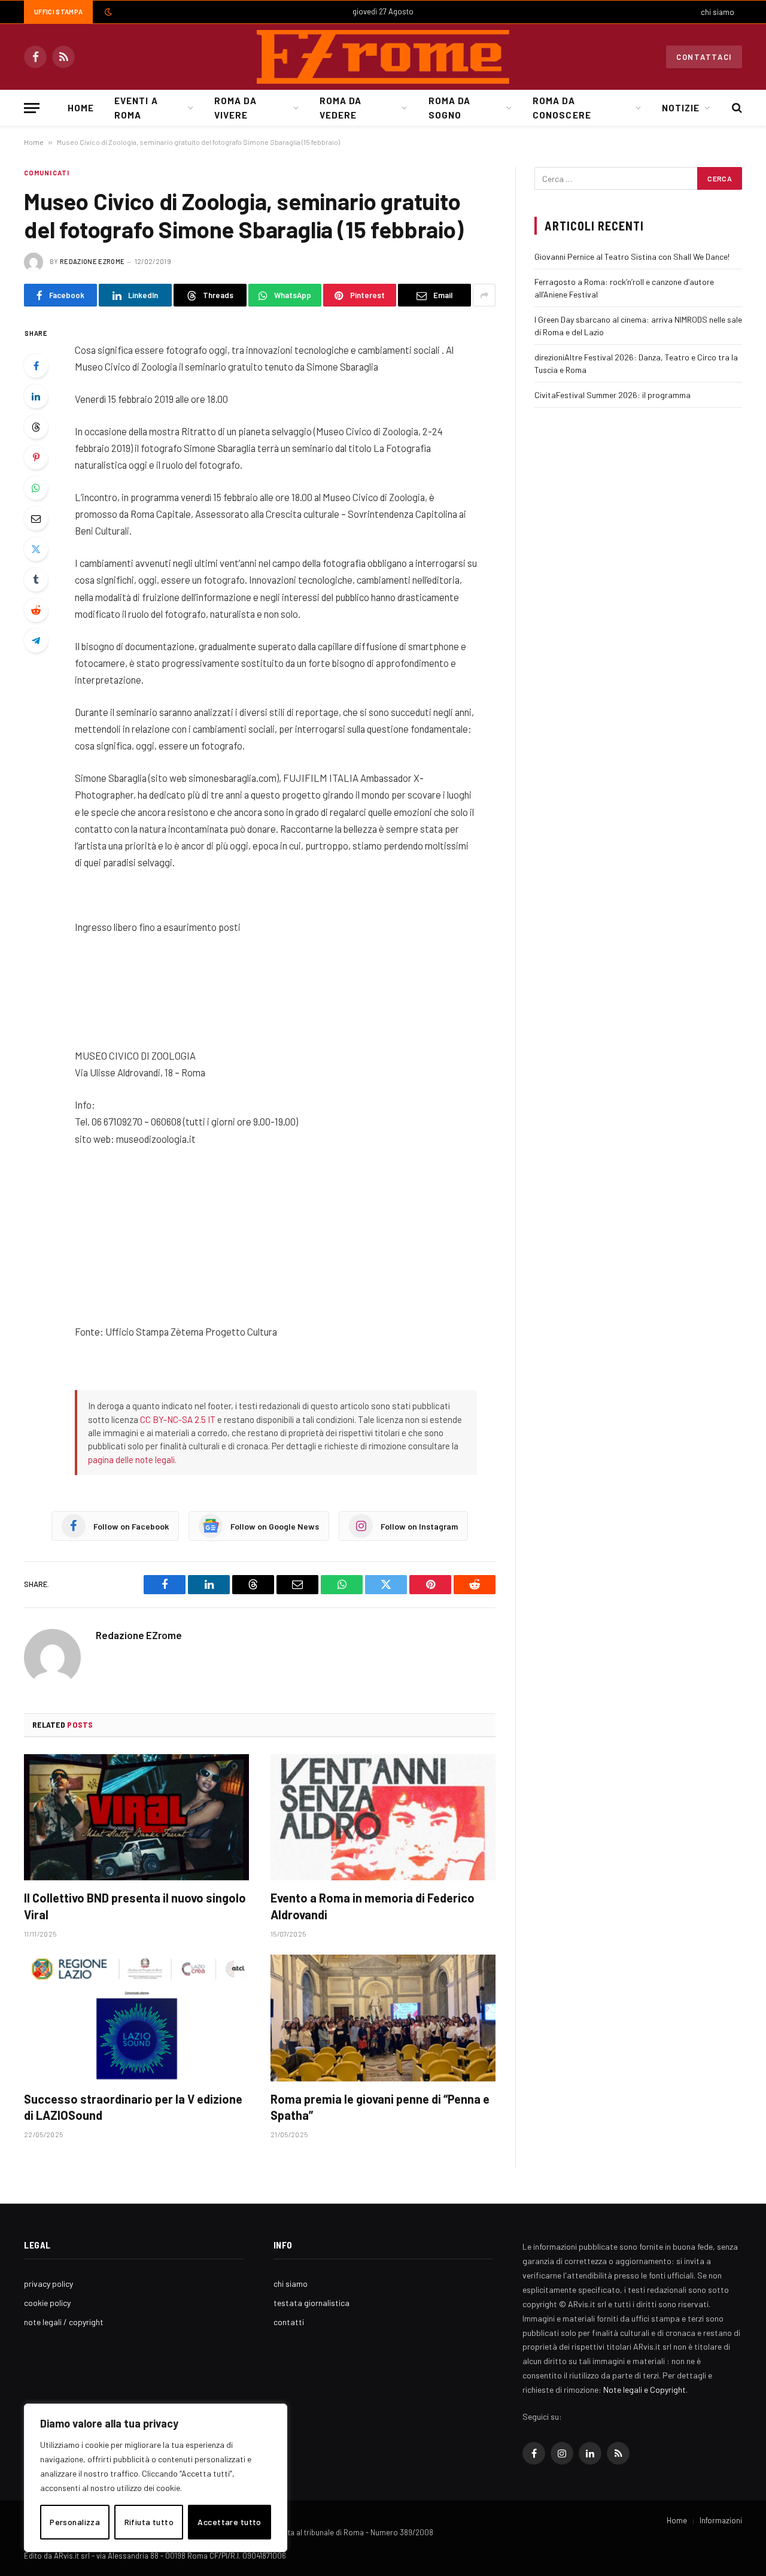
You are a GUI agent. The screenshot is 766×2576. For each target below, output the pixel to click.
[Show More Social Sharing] (484, 295)
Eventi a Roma (136, 108)
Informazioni (721, 2520)
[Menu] (32, 108)
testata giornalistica (311, 2303)
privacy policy (48, 2284)
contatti (289, 2322)
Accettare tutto (229, 2522)
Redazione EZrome (92, 261)
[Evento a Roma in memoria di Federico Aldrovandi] (383, 1818)
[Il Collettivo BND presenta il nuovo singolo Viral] (136, 1818)
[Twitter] (36, 549)
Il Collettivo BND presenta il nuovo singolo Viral (135, 1906)
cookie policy (47, 2303)
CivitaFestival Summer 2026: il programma (613, 395)
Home (81, 108)
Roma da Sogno (449, 108)
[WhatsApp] (36, 488)
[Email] (36, 518)
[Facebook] (36, 366)
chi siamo (718, 12)
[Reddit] (36, 610)
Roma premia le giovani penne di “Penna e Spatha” (380, 2107)
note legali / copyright (64, 2322)
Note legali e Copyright (645, 2390)
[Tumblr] (36, 579)
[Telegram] (36, 641)
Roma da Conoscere (562, 108)
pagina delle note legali (131, 1460)
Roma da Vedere (341, 108)
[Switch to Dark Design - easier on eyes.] (107, 12)
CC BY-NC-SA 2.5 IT (178, 1419)
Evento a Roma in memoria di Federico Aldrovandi (373, 1906)
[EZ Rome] (383, 57)
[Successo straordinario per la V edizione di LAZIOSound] (136, 2018)
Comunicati (47, 173)
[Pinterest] (36, 457)
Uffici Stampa (58, 12)
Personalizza (75, 2522)
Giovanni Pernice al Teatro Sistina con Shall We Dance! (632, 257)
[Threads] (36, 427)
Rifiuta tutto (149, 2522)
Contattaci (704, 57)
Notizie (681, 108)
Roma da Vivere (235, 108)
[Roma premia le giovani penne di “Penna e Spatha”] (383, 2018)
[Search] (736, 108)
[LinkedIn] (36, 396)
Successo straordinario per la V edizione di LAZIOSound (133, 2107)
